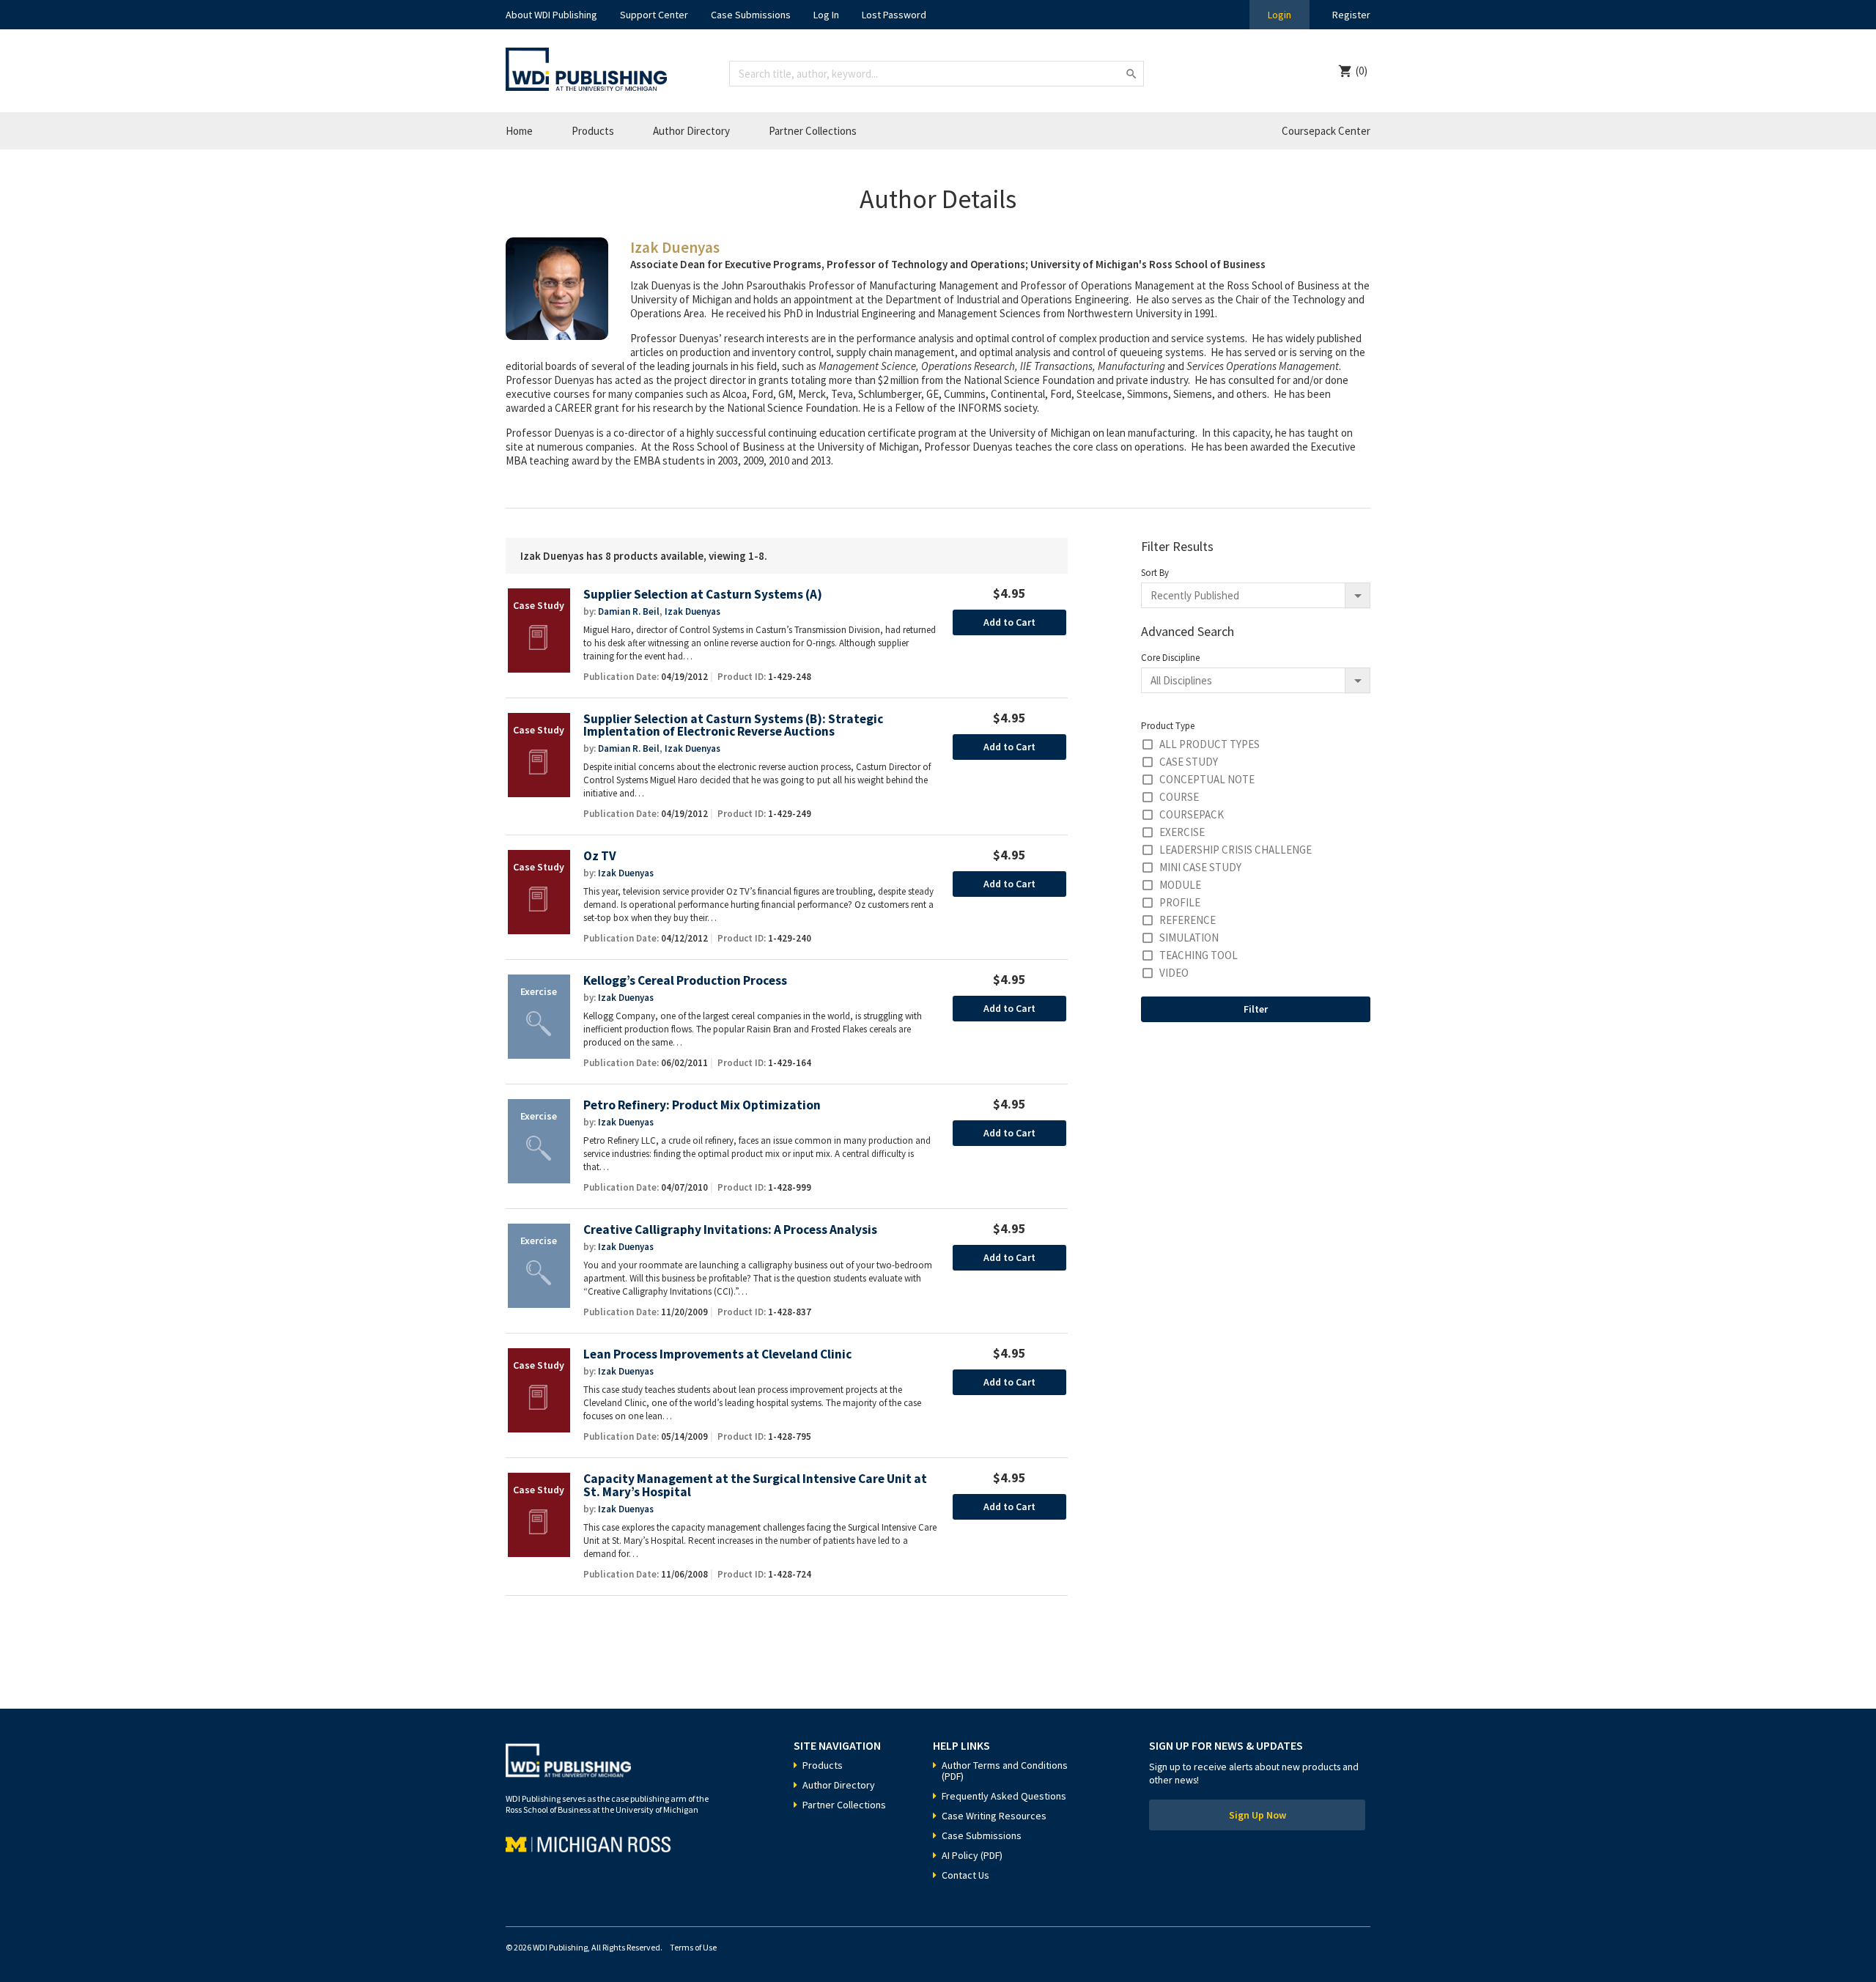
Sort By (1155, 573)
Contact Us (965, 1875)
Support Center (654, 15)
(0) (1362, 71)
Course (1179, 797)
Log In (826, 15)
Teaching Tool (1199, 955)
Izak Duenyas (693, 611)
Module (1180, 885)
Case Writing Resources (994, 1816)
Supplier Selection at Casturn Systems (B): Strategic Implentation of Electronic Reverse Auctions (733, 726)
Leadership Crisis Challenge (1236, 850)
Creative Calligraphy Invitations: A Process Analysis (730, 1230)
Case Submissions (751, 15)
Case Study (1189, 762)
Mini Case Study (1200, 867)
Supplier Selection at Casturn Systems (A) (703, 595)
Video (1174, 973)
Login (1279, 15)
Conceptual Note (1207, 779)
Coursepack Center (1326, 131)
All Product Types (1210, 744)
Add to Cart (1009, 622)
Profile (1180, 902)
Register (1351, 15)
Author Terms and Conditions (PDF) (1005, 1771)
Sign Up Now (1258, 1815)
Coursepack (1192, 814)
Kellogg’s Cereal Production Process (685, 981)
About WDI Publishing (551, 15)
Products (593, 131)
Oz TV (600, 856)
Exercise (1182, 832)
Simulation (1189, 938)
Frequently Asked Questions (1004, 1796)
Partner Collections (813, 131)
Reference (1188, 920)
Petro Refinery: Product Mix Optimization (702, 1105)
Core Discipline (1170, 658)
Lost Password (894, 15)
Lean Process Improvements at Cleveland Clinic (717, 1354)
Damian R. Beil (629, 611)
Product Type (1168, 726)
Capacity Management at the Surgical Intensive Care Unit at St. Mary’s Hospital (755, 1486)
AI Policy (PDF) (972, 1855)
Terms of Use (693, 1947)
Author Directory (691, 131)
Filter (1256, 1009)
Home (519, 131)
